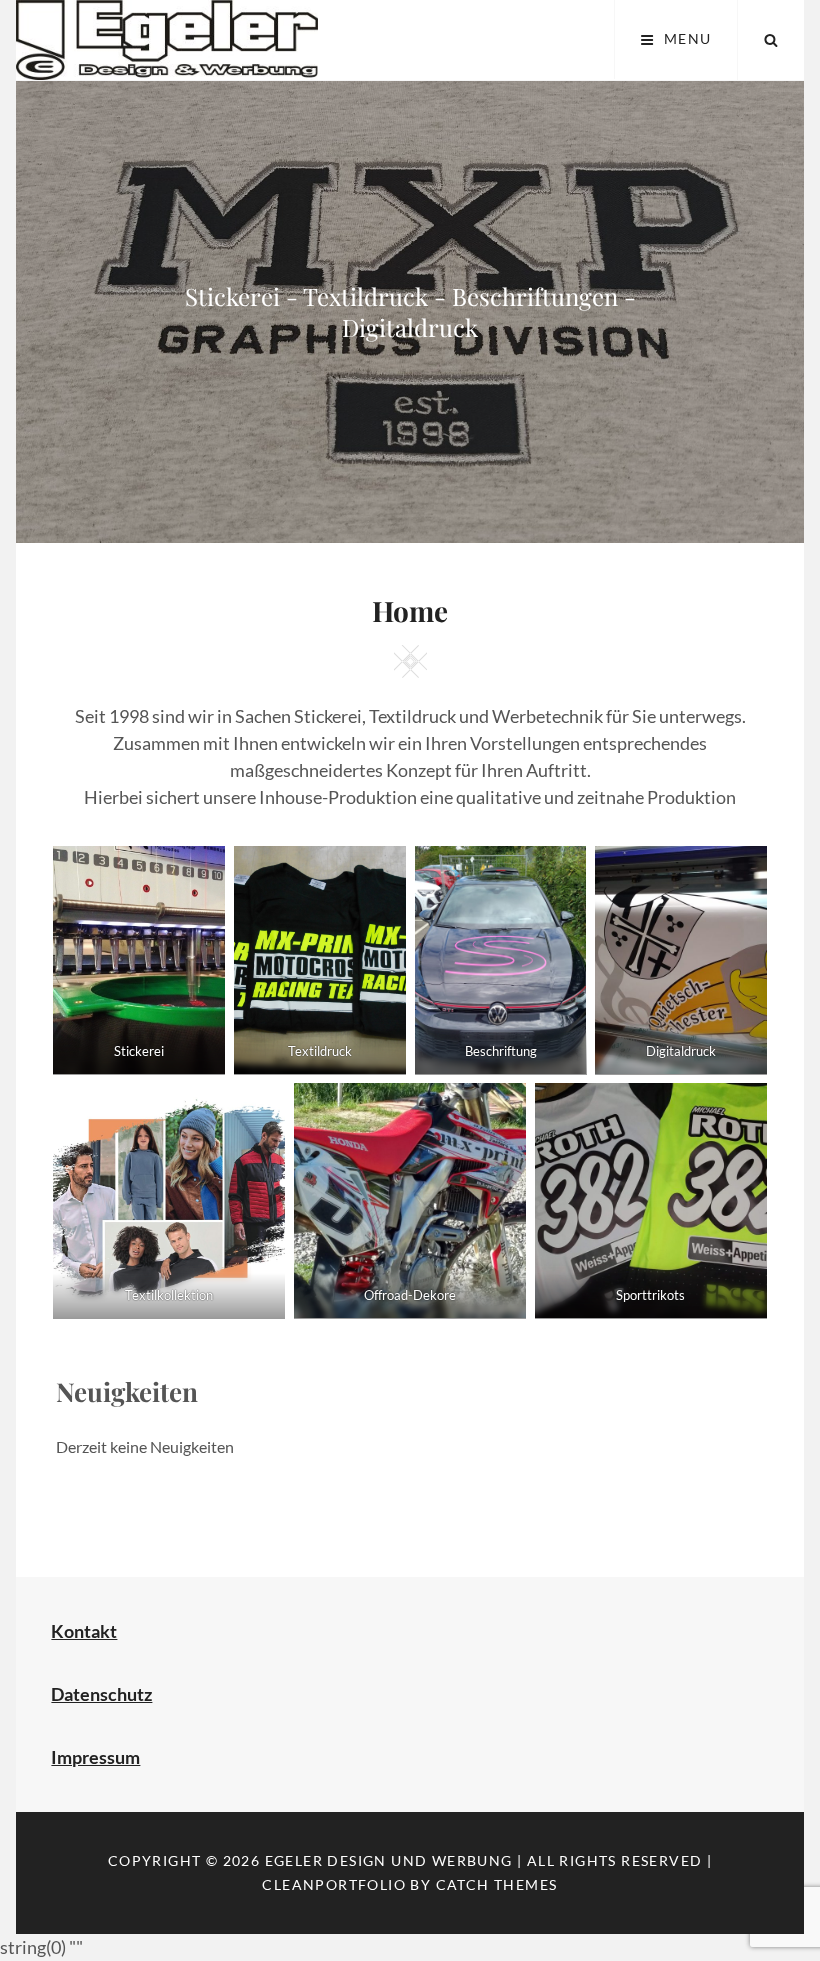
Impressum (95, 1757)
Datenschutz (101, 1694)
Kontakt (84, 1631)
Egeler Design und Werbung (389, 1860)
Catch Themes (497, 1884)
